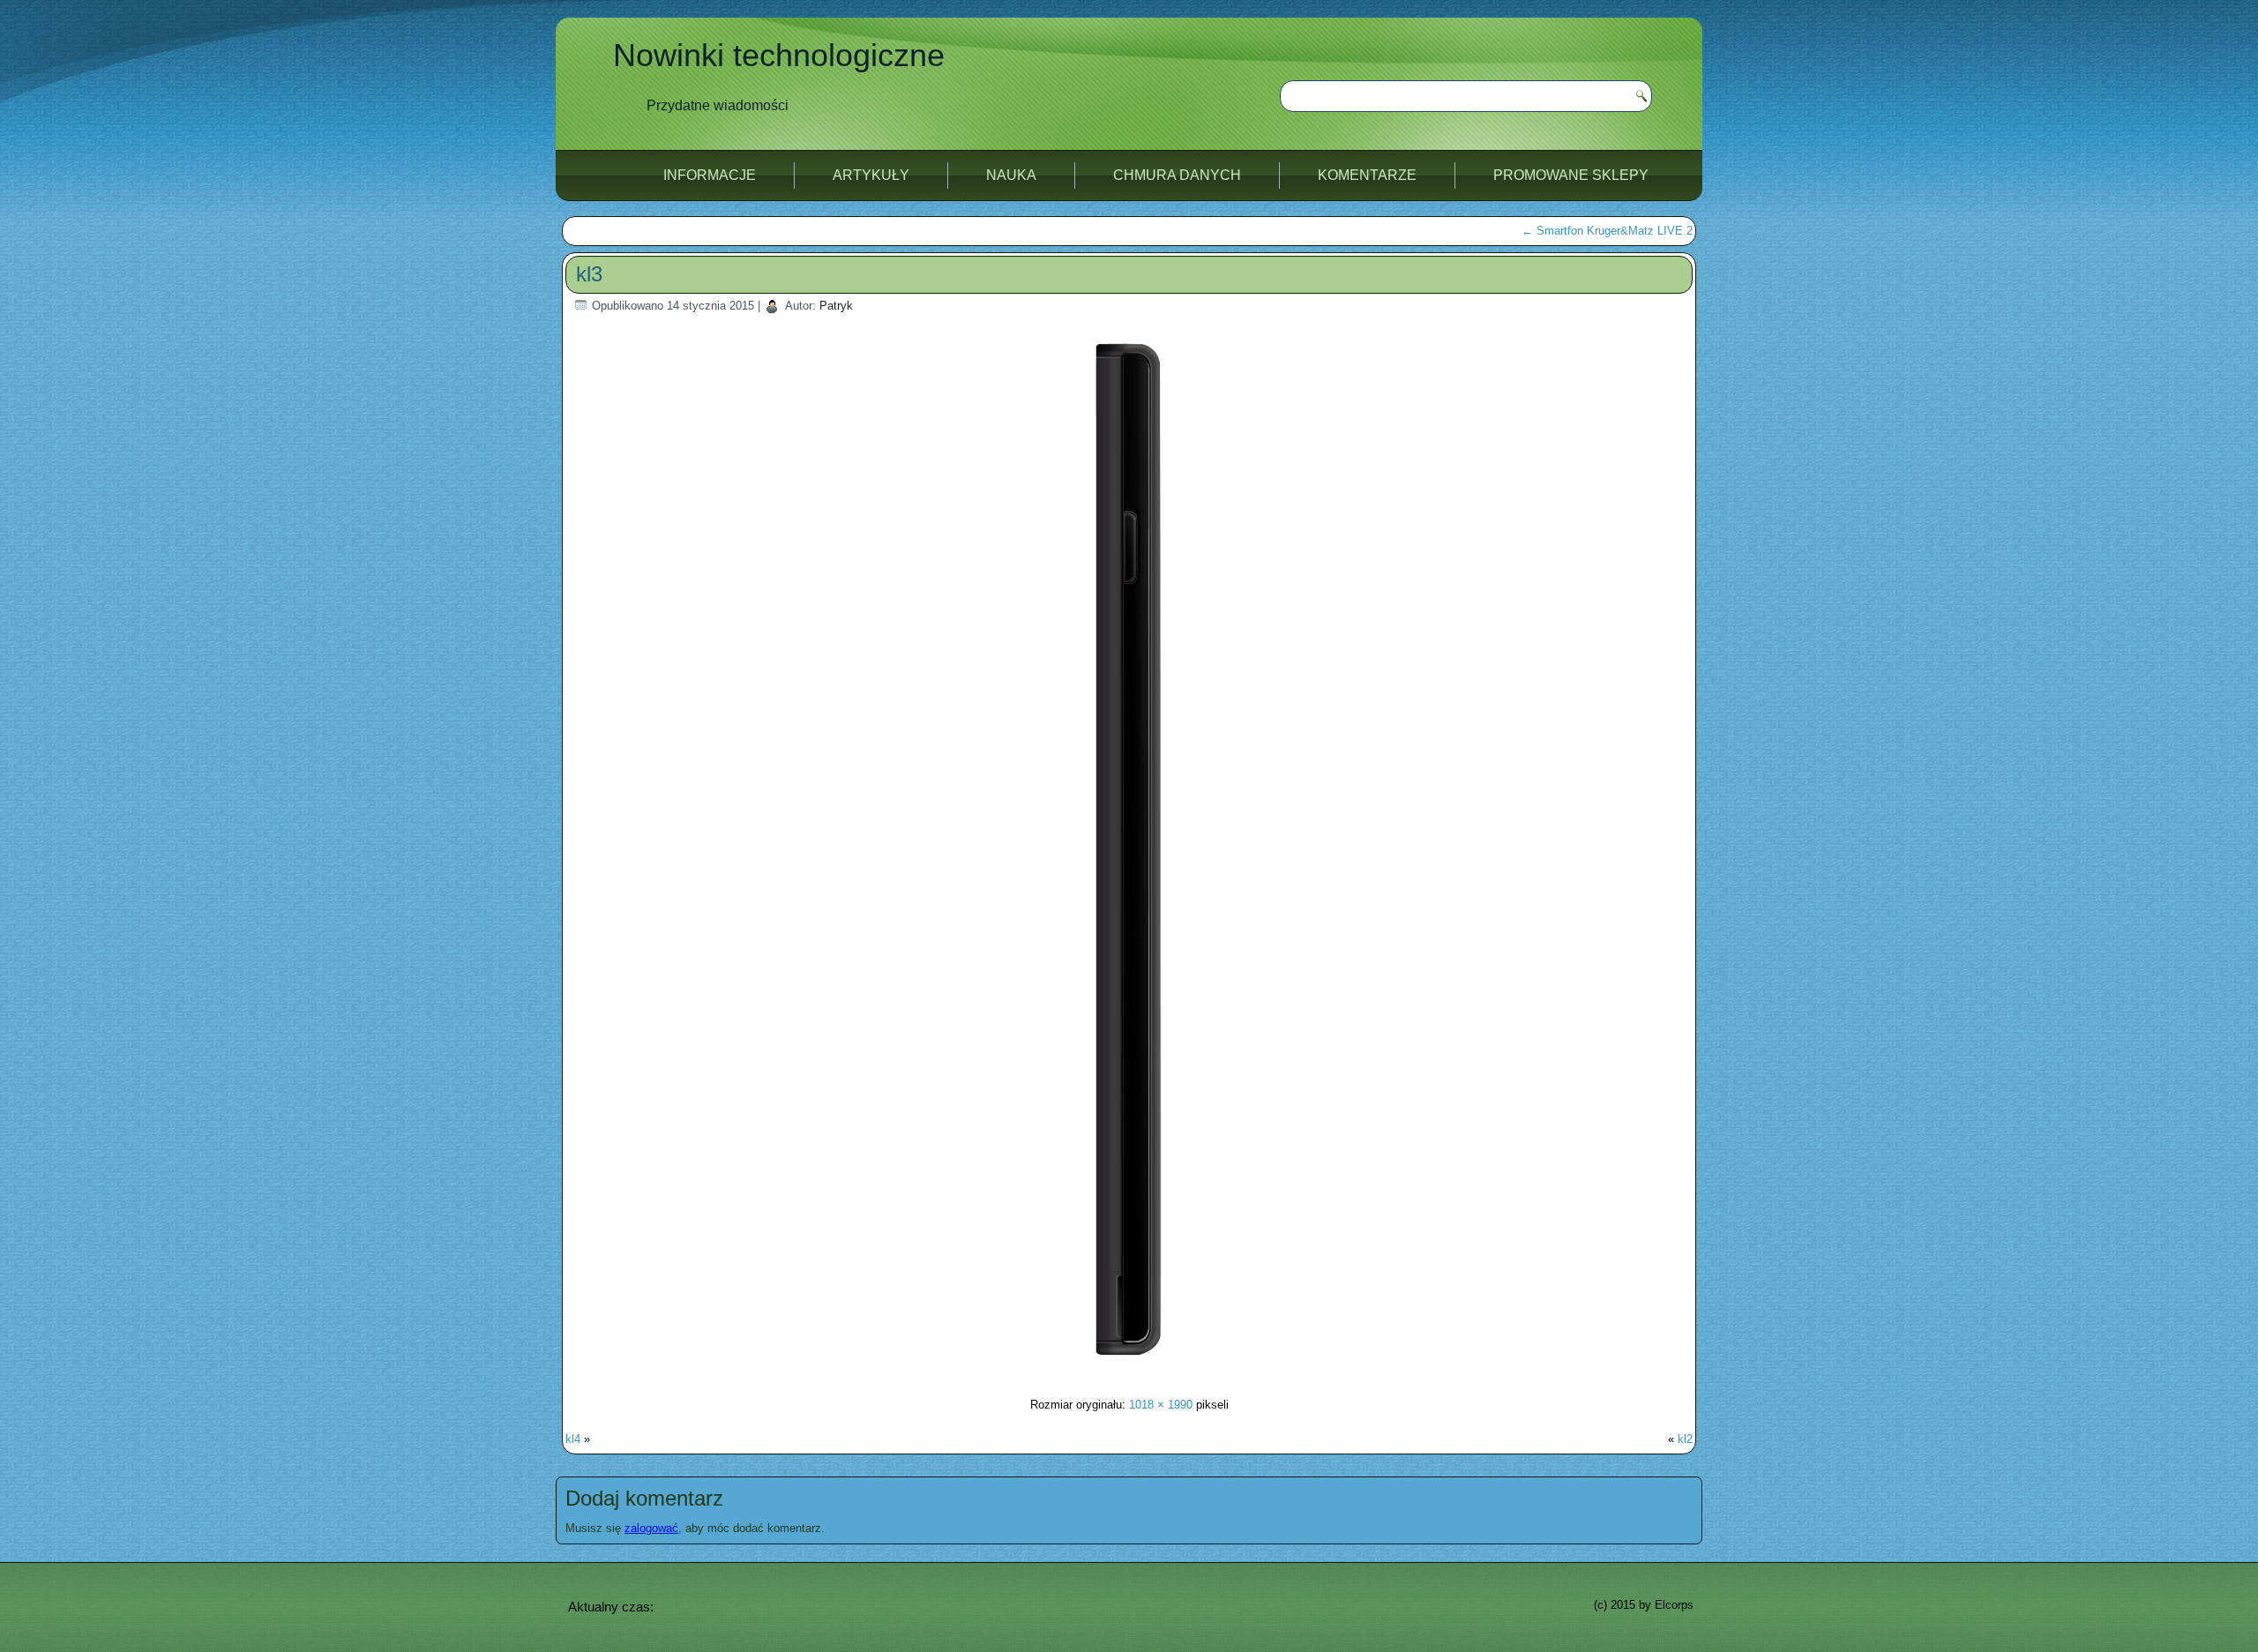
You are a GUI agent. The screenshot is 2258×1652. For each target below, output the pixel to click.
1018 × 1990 (1161, 1405)
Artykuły (871, 175)
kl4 (573, 1439)
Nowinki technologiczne (779, 55)
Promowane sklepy (1571, 175)
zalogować (651, 1528)
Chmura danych (1177, 175)
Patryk (836, 306)
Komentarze (1367, 175)
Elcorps (1674, 1605)
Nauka (1011, 175)
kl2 (1685, 1439)
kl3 (589, 274)
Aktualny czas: (611, 1607)
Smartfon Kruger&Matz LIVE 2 (1607, 231)
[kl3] (1129, 1370)
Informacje (710, 175)
